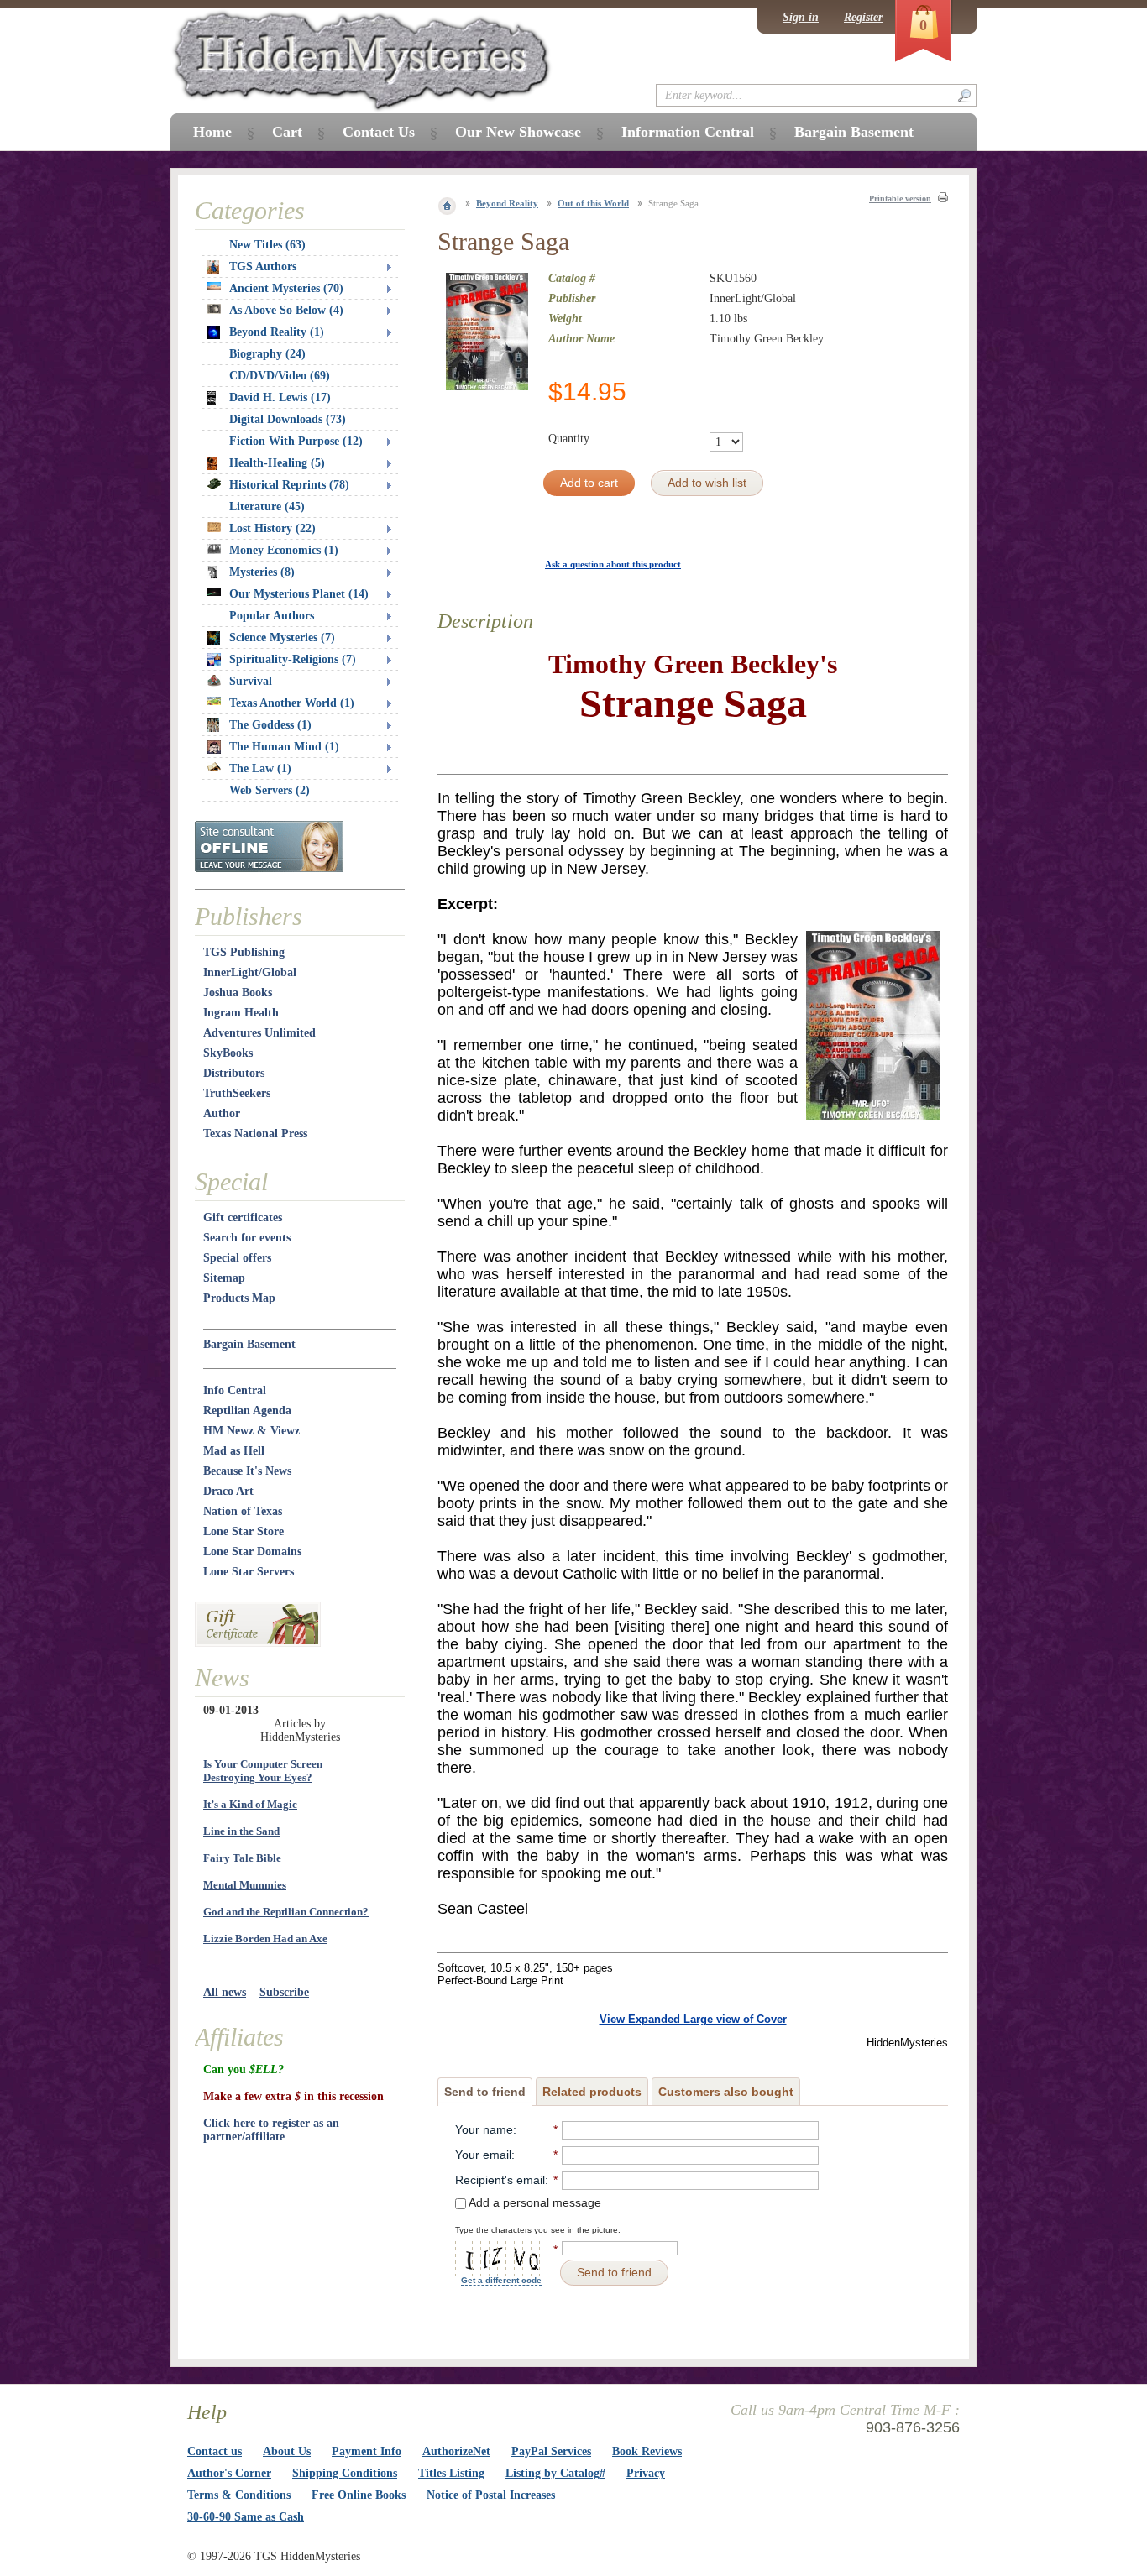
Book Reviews (647, 2451)
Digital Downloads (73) (288, 419)
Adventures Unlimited (259, 1033)
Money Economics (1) (284, 550)
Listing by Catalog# (555, 2473)
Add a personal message (534, 2202)
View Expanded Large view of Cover (693, 2019)
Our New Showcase (518, 132)
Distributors (234, 1073)
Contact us (215, 2451)
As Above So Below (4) (286, 310)
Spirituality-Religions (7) (293, 659)
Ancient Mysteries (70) (286, 288)
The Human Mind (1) (284, 747)
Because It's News (247, 1471)
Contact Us (379, 132)
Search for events (247, 1238)
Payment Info (367, 2451)
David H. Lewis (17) (280, 397)
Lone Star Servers (249, 1572)
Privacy (646, 2473)
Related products (592, 2092)
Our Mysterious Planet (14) (299, 594)
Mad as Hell (234, 1451)
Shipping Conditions (345, 2473)
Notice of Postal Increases (491, 2495)
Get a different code (501, 2280)
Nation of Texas (243, 1511)
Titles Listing (451, 2473)
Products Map (239, 1298)
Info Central (235, 1390)
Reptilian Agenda (247, 1411)
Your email (483, 2155)
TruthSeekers (237, 1093)
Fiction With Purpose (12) (296, 441)
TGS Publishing (244, 952)
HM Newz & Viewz (251, 1431)
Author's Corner (229, 2473)
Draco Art (228, 1491)
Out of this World (593, 203)
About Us (287, 2451)
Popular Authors (272, 616)
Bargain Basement (249, 1344)
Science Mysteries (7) (282, 637)
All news (225, 1992)
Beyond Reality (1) (277, 332)
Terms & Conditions (239, 2495)
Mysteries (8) (262, 572)
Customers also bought (726, 2092)
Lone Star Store (244, 1531)
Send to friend (485, 2092)
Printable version (900, 199)
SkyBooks (228, 1053)
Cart (287, 132)
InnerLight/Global (250, 972)
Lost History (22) (272, 528)
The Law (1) (260, 768)
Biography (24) (267, 354)
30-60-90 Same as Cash (246, 2517)
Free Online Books (359, 2495)
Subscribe (284, 1992)
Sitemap (224, 1278)
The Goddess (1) (270, 725)
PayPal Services (551, 2451)
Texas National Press (255, 1134)
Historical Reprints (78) (289, 485)
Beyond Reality (507, 203)
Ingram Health (241, 1013)
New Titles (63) (267, 245)
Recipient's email (500, 2180)
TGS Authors (263, 266)
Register (863, 17)
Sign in (801, 17)
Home (212, 132)
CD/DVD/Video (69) (280, 376)
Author (222, 1113)
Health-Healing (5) (277, 463)
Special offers (237, 1258)
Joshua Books (238, 993)
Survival (251, 681)
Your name (484, 2129)
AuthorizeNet (456, 2451)
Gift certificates (243, 1217)
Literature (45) (267, 507)
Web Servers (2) (270, 790)
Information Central (688, 132)
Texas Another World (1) (292, 703)
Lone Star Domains (252, 1552)
